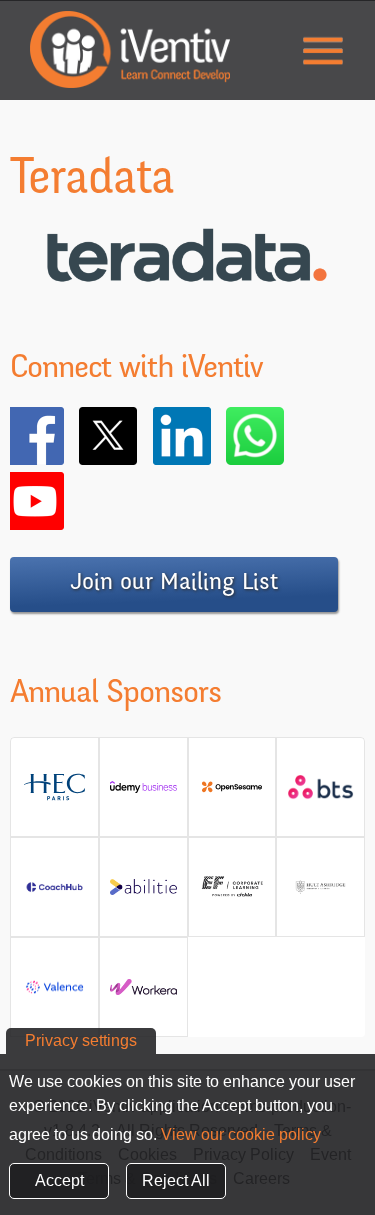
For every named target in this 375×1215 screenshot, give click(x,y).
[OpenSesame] (232, 794)
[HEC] (54, 794)
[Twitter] (137, 436)
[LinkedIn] (211, 436)
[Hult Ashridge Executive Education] (320, 894)
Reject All (176, 1180)
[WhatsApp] (284, 436)
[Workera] (143, 994)
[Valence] (54, 994)
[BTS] (320, 794)
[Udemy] (143, 794)
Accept (59, 1180)
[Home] (130, 49)
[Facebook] (64, 436)
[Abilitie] (143, 894)
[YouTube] (64, 501)
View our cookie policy (241, 1134)
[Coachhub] (54, 894)
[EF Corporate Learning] (232, 894)
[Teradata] (187, 306)
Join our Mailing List (174, 584)
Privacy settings (81, 1040)
